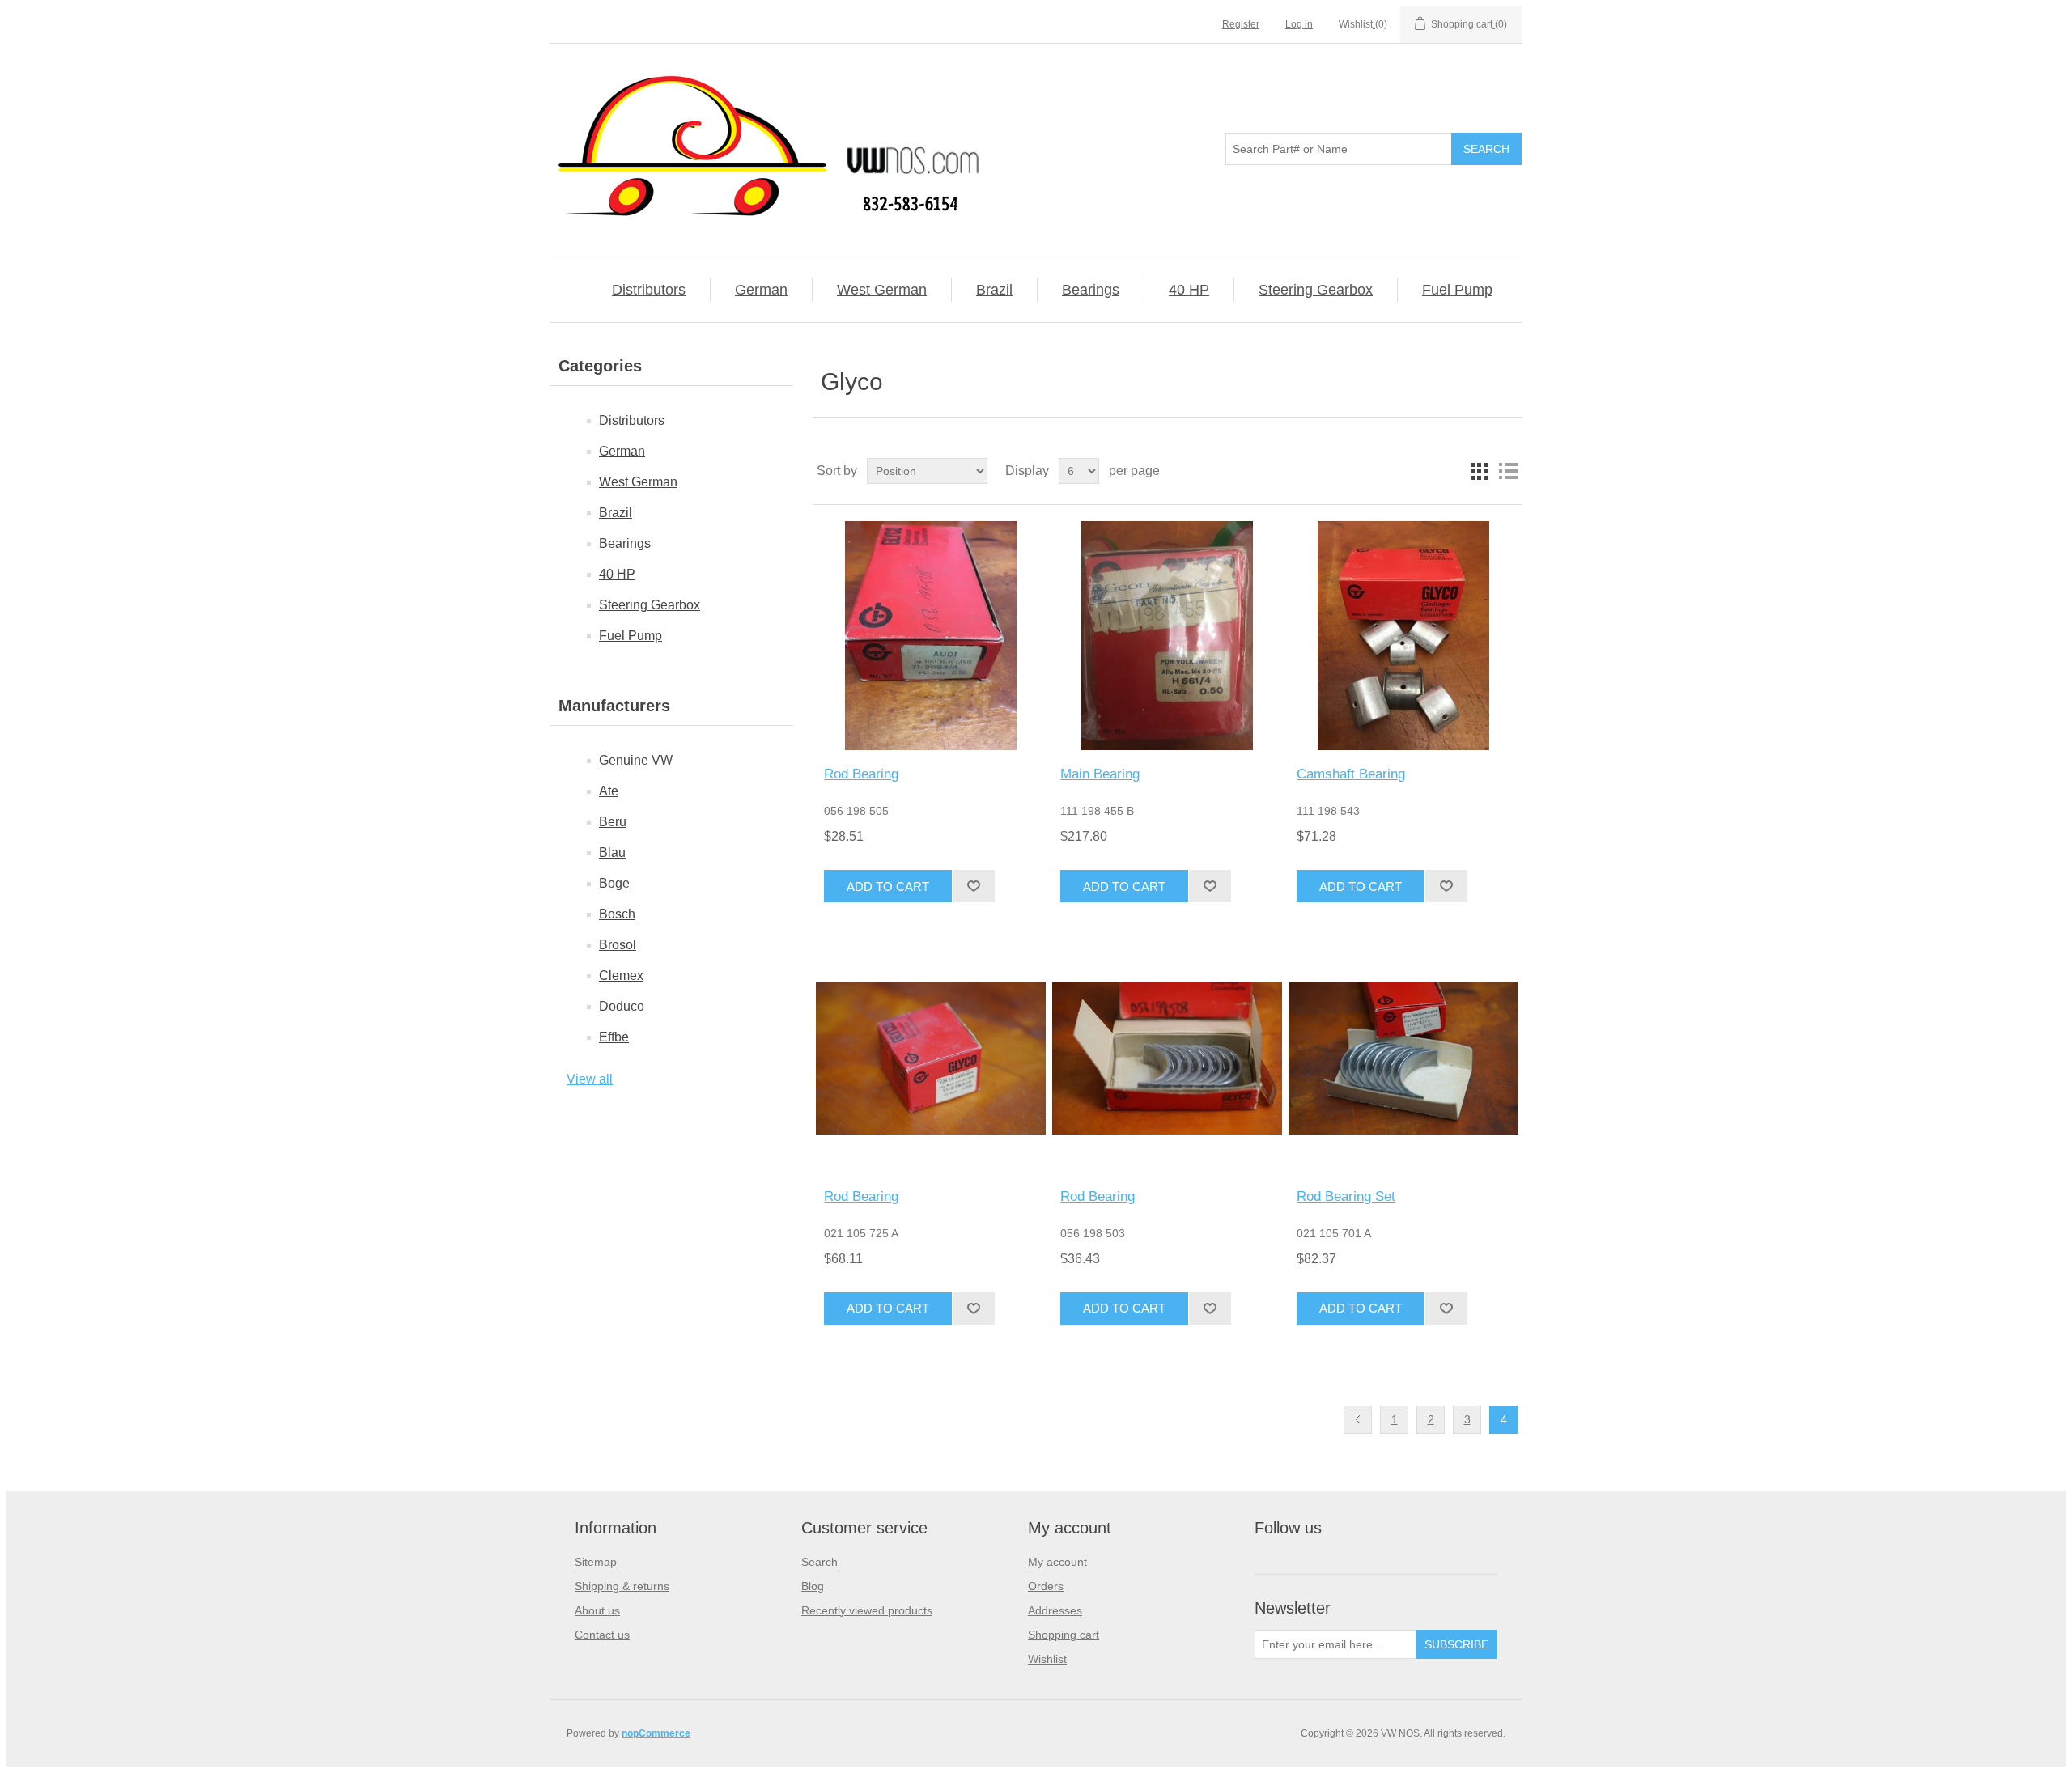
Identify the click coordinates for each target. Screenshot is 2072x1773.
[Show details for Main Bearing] (1167, 636)
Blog (813, 1586)
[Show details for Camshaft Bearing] (1403, 636)
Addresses (1055, 1610)
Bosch (617, 914)
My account (1057, 1562)
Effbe (614, 1037)
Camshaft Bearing (1351, 774)
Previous (1358, 1420)
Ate (609, 791)
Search (819, 1562)
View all (590, 1079)
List (1508, 471)
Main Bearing (1100, 774)
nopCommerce (656, 1733)
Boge (614, 883)
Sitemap (596, 1562)
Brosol (618, 945)
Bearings (1091, 290)
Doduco (622, 1006)
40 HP (1189, 290)
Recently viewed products (867, 1610)
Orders (1046, 1586)
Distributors (649, 290)
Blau (612, 853)
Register (1241, 24)
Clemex (621, 976)
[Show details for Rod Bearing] (930, 636)
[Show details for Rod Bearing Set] (1403, 1057)
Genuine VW (636, 760)
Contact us (602, 1635)
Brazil (994, 290)
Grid (1479, 471)
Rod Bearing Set (1346, 1196)
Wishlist (1047, 1659)
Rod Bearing (861, 774)
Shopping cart (1064, 1635)
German (761, 290)
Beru (613, 822)
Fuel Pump (1457, 290)
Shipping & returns (622, 1586)
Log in (1299, 24)
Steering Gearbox (1316, 290)
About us (597, 1610)
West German (882, 290)
